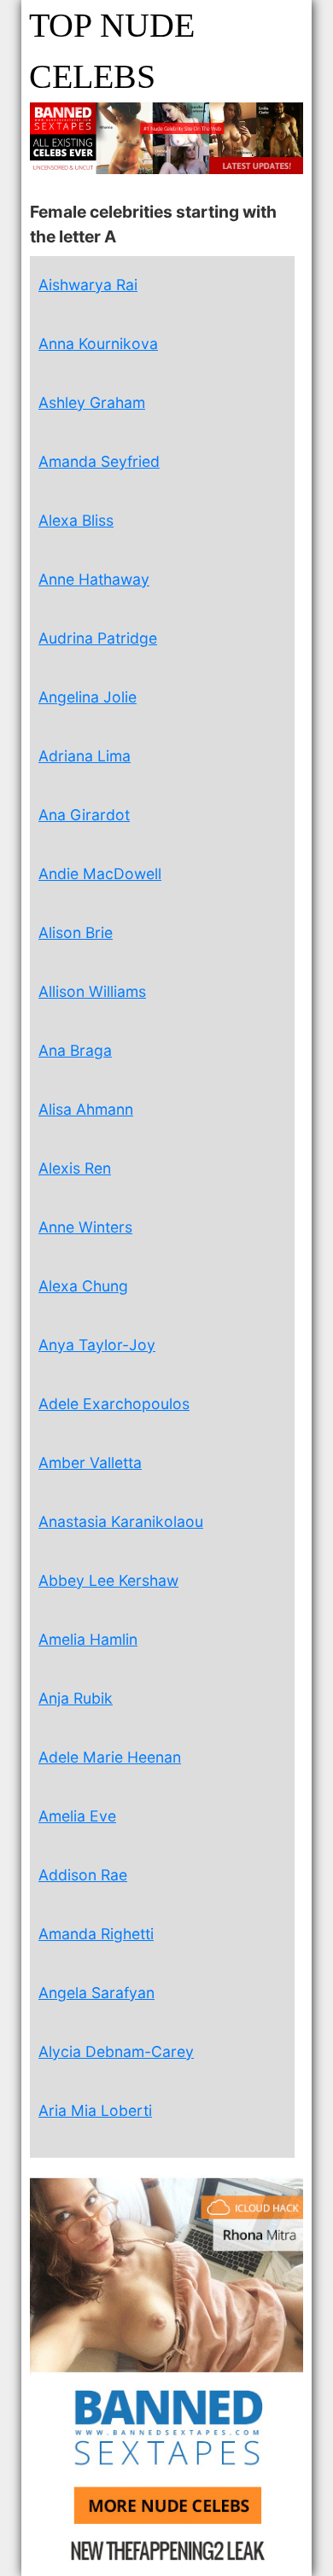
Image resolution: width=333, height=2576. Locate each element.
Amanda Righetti (96, 1934)
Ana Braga (75, 1050)
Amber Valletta (90, 1463)
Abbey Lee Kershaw (108, 1580)
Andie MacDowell (100, 874)
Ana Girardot (84, 815)
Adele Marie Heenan (110, 1757)
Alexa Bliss (76, 520)
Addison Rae (83, 1875)
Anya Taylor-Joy (97, 1345)
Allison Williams (92, 991)
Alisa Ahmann (86, 1109)
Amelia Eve (77, 1816)
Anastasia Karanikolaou (121, 1521)
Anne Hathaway (94, 579)
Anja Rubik (76, 1698)
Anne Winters (85, 1227)
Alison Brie (76, 932)
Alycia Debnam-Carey (116, 2051)
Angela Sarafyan (96, 1993)
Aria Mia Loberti (95, 2110)
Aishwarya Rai (88, 285)
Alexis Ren (75, 1168)
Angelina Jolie (88, 697)
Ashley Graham (92, 402)
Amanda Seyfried (99, 461)
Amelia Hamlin (88, 1639)
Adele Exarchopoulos (114, 1404)
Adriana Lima (85, 756)
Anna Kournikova (98, 344)
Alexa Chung (83, 1286)
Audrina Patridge (98, 638)
